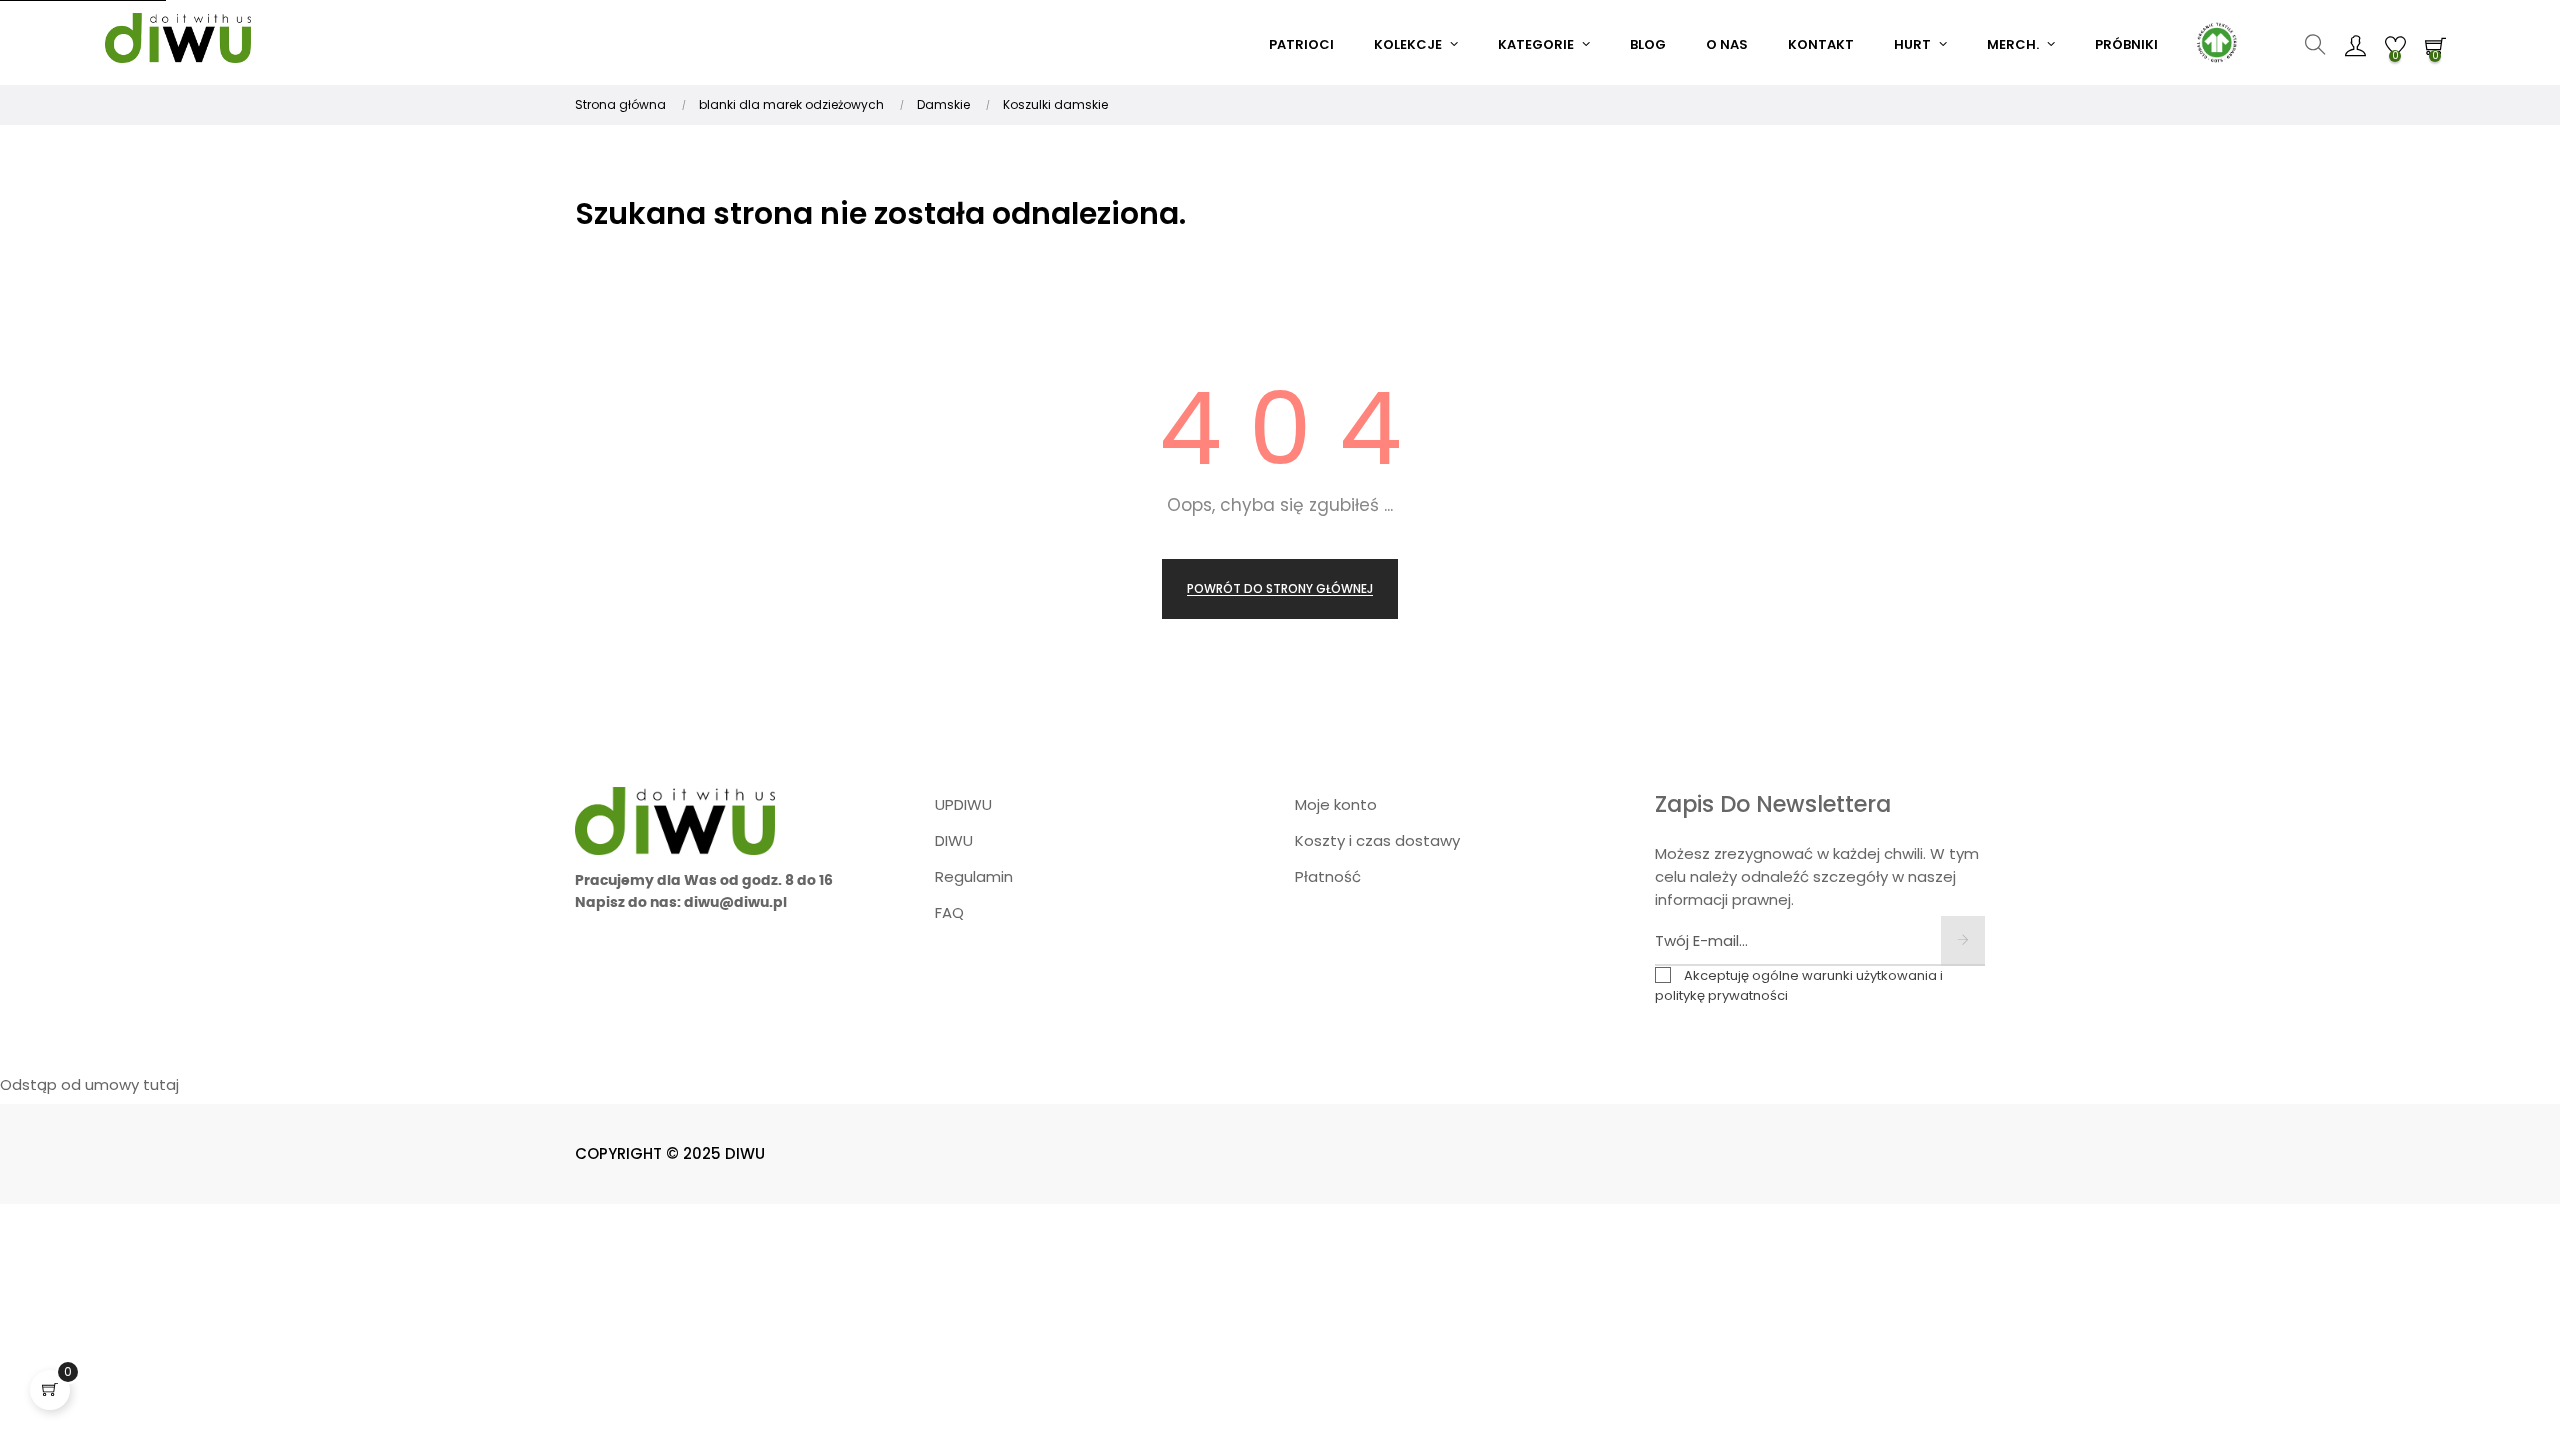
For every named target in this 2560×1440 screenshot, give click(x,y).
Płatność (1328, 876)
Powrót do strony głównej (1280, 588)
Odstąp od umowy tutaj (89, 1084)
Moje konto (1336, 804)
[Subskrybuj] (1963, 941)
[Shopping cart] (50, 1390)
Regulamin (974, 876)
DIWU (954, 840)
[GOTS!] (2215, 40)
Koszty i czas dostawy (1377, 840)
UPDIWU (963, 804)
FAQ (949, 912)
